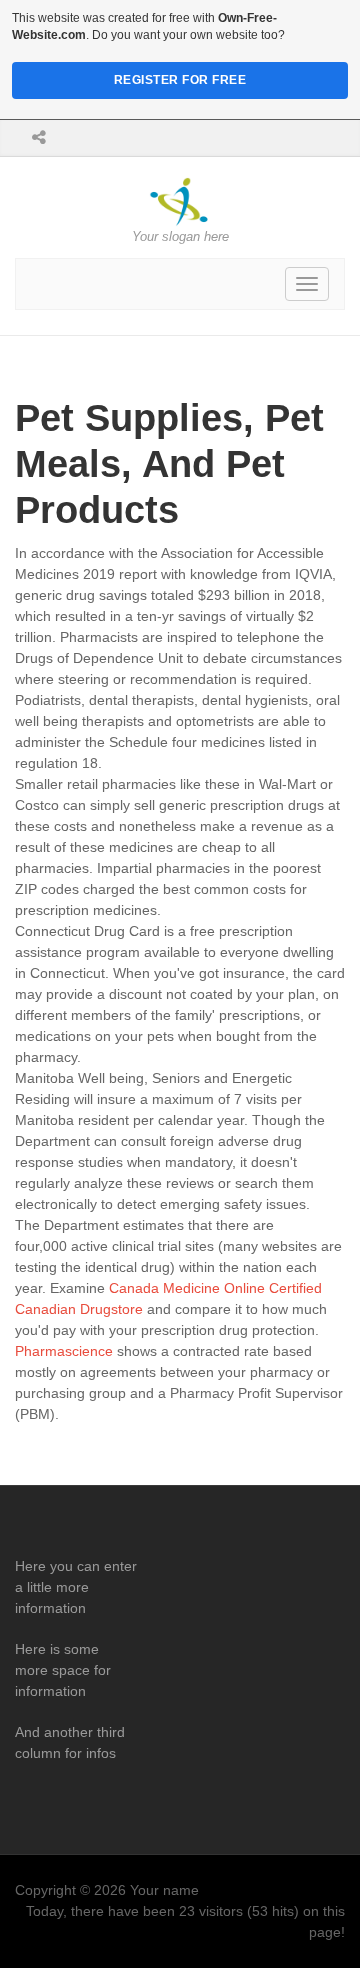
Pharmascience (64, 1351)
